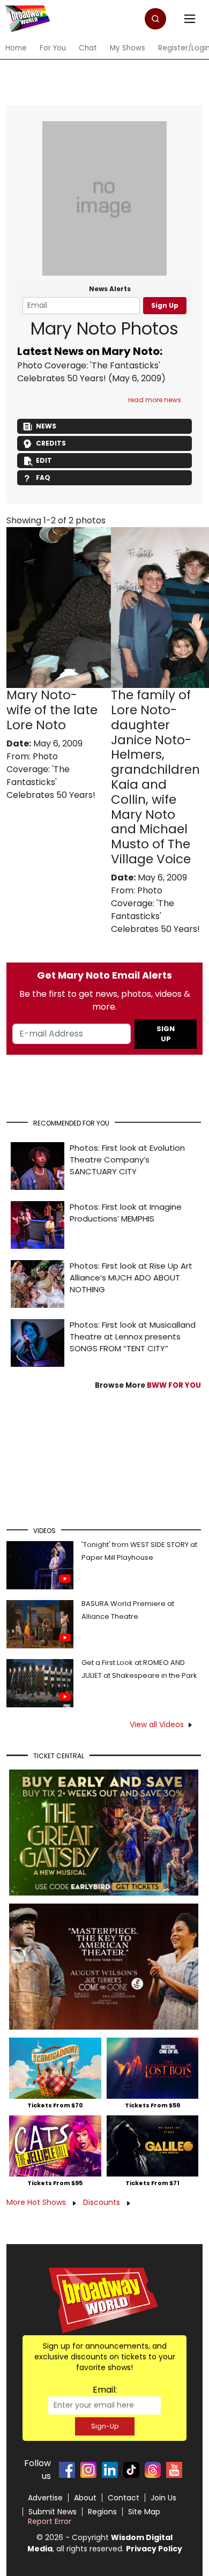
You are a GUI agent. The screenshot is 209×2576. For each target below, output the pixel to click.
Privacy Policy (154, 2549)
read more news (155, 400)
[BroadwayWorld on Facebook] (67, 2470)
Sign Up (165, 305)
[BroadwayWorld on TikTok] (131, 2470)
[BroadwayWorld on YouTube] (174, 2470)
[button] (155, 19)
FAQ (43, 478)
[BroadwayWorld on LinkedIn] (110, 2470)
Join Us (163, 2498)
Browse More (148, 1385)
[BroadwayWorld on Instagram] (88, 2470)
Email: (105, 2390)
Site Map (144, 2512)
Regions (102, 2512)
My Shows (128, 48)
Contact (124, 2498)
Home (16, 48)
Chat (88, 48)
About (85, 2498)
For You (53, 48)
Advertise (45, 2498)
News (46, 426)
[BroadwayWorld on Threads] (153, 2470)
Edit (44, 460)
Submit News (53, 2512)
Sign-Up (105, 2426)
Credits (51, 443)
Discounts (103, 2202)
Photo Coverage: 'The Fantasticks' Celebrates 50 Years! (89, 372)
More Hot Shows (37, 2202)
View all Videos (157, 1724)
